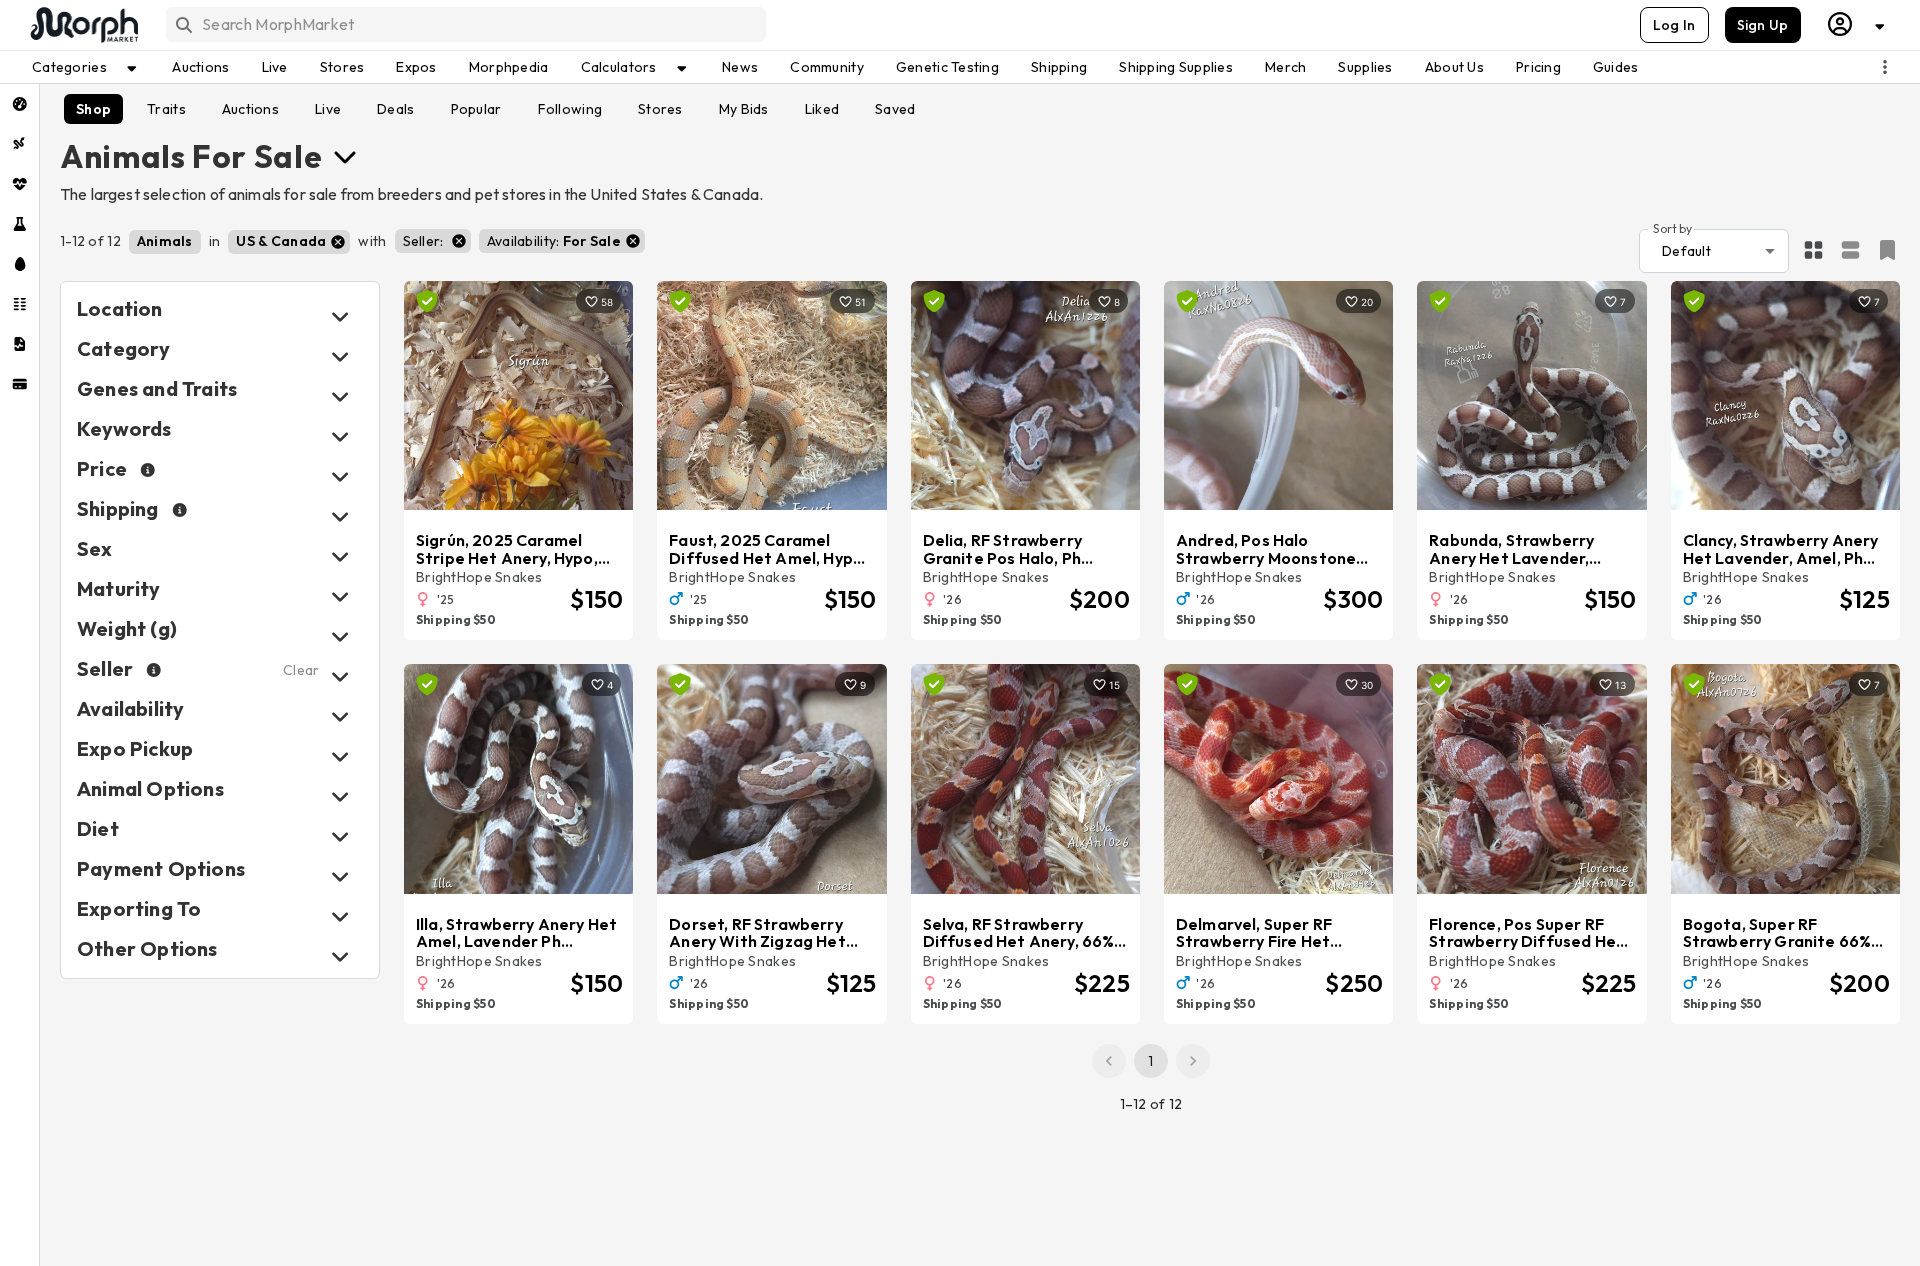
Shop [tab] (93, 109)
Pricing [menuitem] (1538, 67)
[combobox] (464, 24)
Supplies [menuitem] (1365, 67)
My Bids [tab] (744, 109)
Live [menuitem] (275, 67)
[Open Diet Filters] (340, 836)
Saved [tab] (895, 109)
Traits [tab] (166, 109)
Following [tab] (570, 109)
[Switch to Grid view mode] (1813, 251)
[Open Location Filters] (340, 316)
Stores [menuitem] (342, 67)
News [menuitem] (740, 67)
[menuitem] (19, 104)
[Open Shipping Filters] (340, 516)
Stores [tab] (660, 109)
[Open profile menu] (1857, 24)
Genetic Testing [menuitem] (947, 67)
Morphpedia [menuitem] (509, 67)
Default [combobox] (1686, 251)
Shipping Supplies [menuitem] (1176, 67)
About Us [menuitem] (1454, 67)
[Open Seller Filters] (340, 676)
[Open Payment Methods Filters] (340, 876)
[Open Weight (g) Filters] (340, 636)
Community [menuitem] (827, 67)
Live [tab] (328, 109)
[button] (165, 242)
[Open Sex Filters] (340, 556)
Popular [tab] (476, 109)
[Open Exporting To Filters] (340, 916)
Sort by (1672, 227)
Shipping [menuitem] (1059, 67)
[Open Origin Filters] (340, 796)
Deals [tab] (395, 109)
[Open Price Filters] (340, 476)
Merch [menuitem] (1285, 67)
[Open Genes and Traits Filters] (340, 396)
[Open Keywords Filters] (340, 436)
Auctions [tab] (250, 109)
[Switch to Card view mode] (1850, 251)
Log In (1674, 25)
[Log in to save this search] (1887, 250)
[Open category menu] (345, 156)
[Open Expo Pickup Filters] (340, 756)
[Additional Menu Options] (1885, 67)
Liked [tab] (822, 109)
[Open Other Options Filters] (340, 956)
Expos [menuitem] (416, 67)
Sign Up (1763, 25)
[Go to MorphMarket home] (83, 25)
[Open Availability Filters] (340, 716)
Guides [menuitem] (1616, 67)
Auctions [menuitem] (200, 67)
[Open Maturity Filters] (340, 596)
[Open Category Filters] (340, 356)
